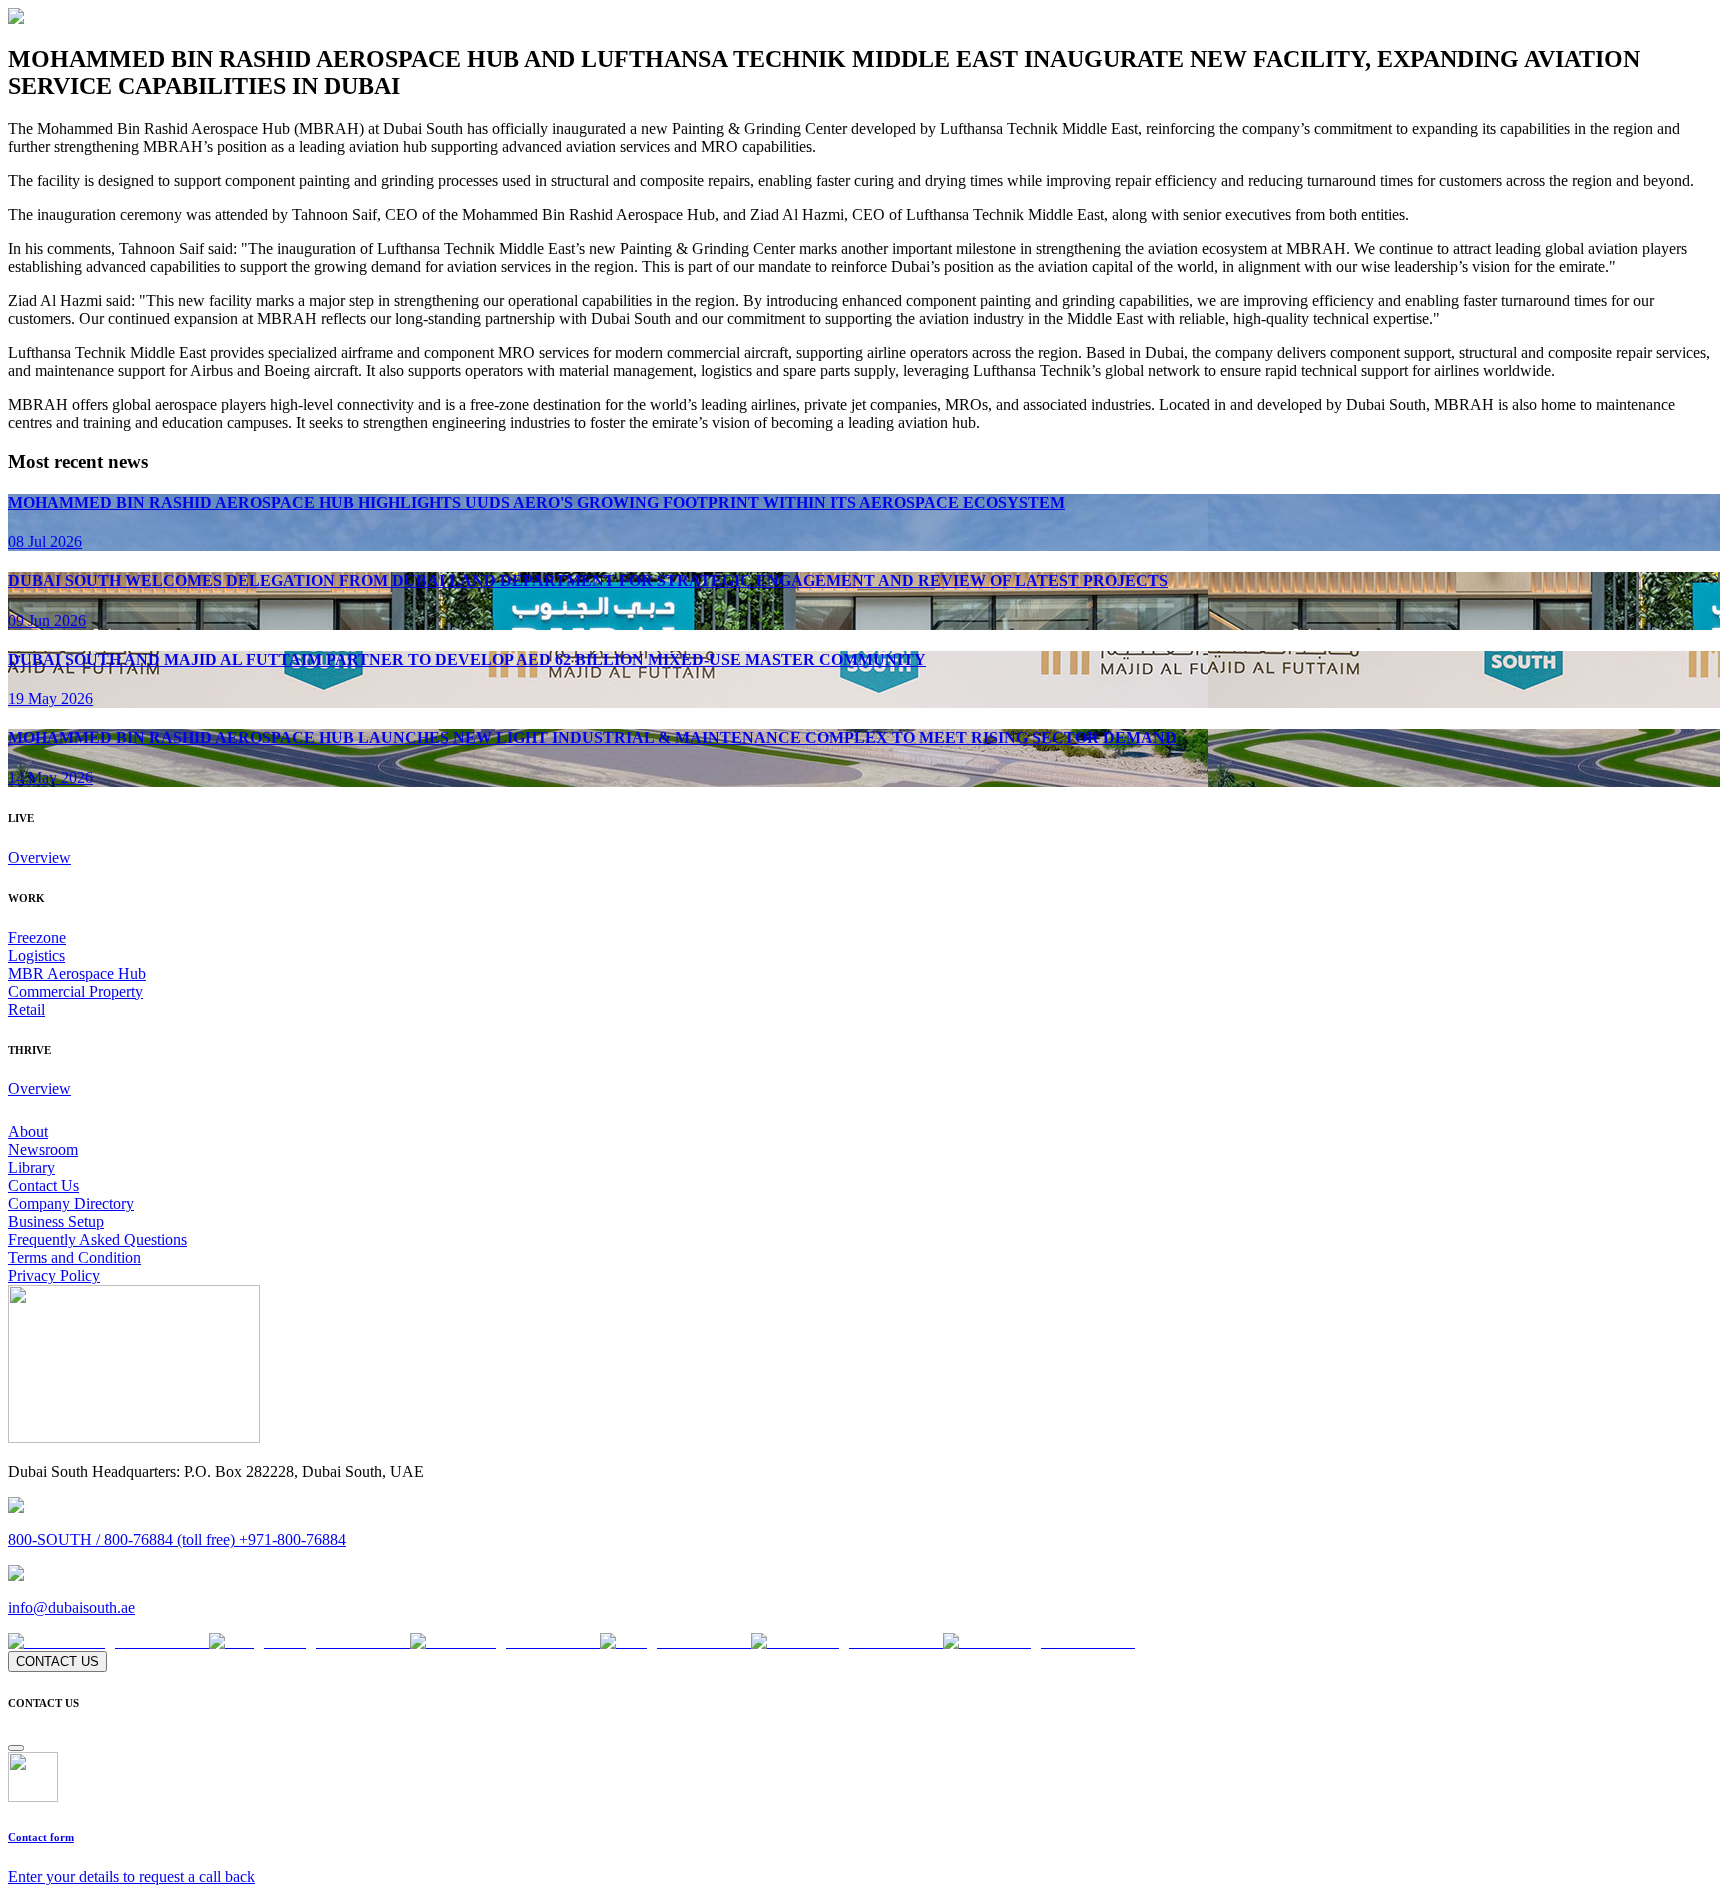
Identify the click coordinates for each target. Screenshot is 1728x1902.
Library (31, 1167)
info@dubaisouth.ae (71, 1607)
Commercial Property (75, 991)
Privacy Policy (54, 1275)
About (28, 1131)
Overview (39, 857)
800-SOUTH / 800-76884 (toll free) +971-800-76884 (177, 1539)
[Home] (134, 1437)
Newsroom (43, 1149)
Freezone (37, 937)
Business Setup (56, 1221)
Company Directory (71, 1203)
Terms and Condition (74, 1257)
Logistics (36, 955)
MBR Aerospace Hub (77, 973)
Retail (26, 1009)
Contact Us (43, 1185)
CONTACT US (57, 1661)
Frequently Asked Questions (97, 1239)
